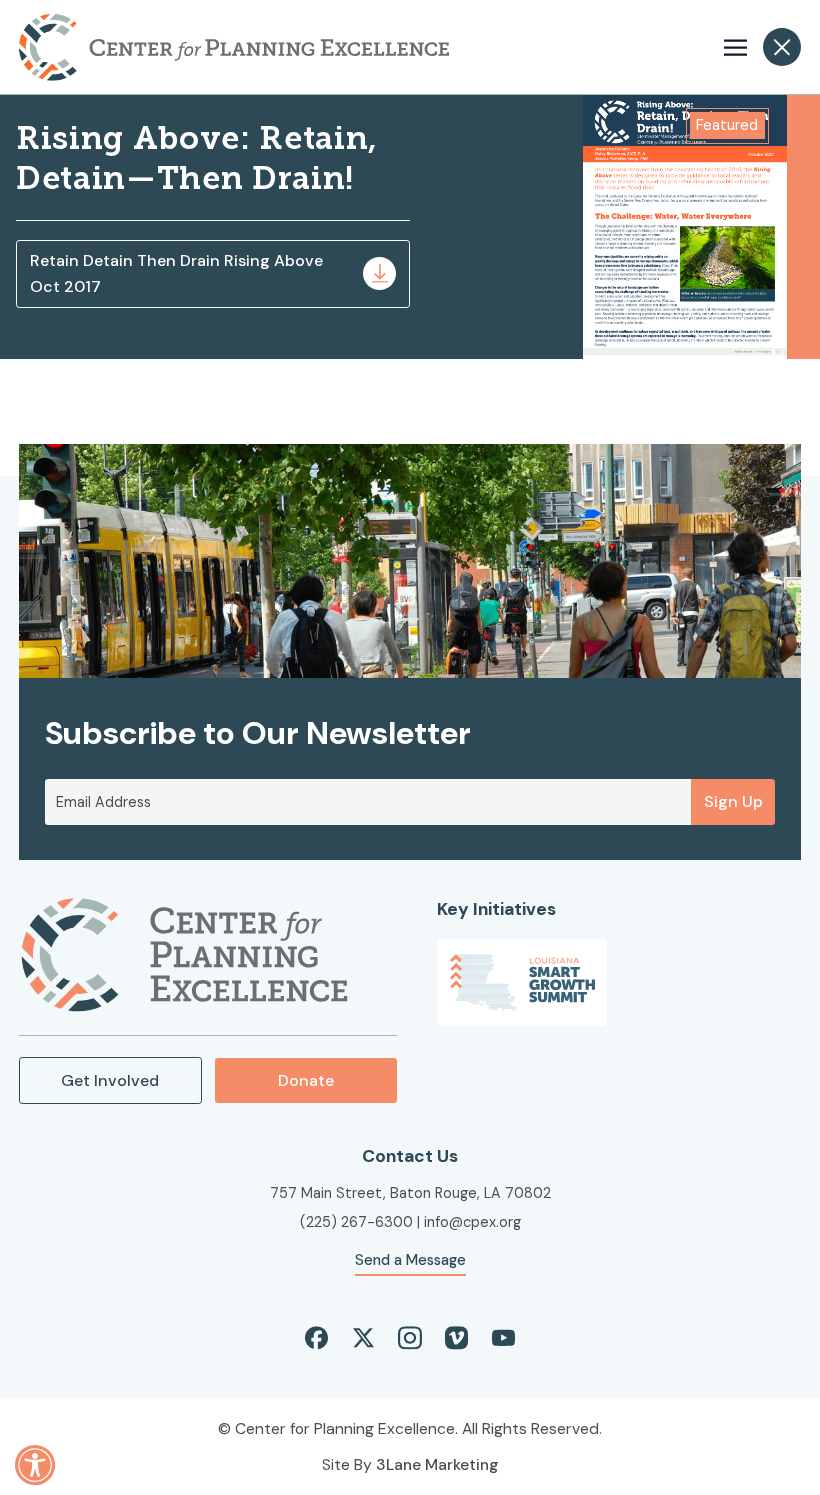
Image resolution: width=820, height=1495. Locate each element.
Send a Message (410, 1260)
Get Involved (110, 1080)
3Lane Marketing (437, 1464)
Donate (306, 1080)
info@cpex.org (472, 1222)
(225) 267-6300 (356, 1222)
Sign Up (733, 801)
